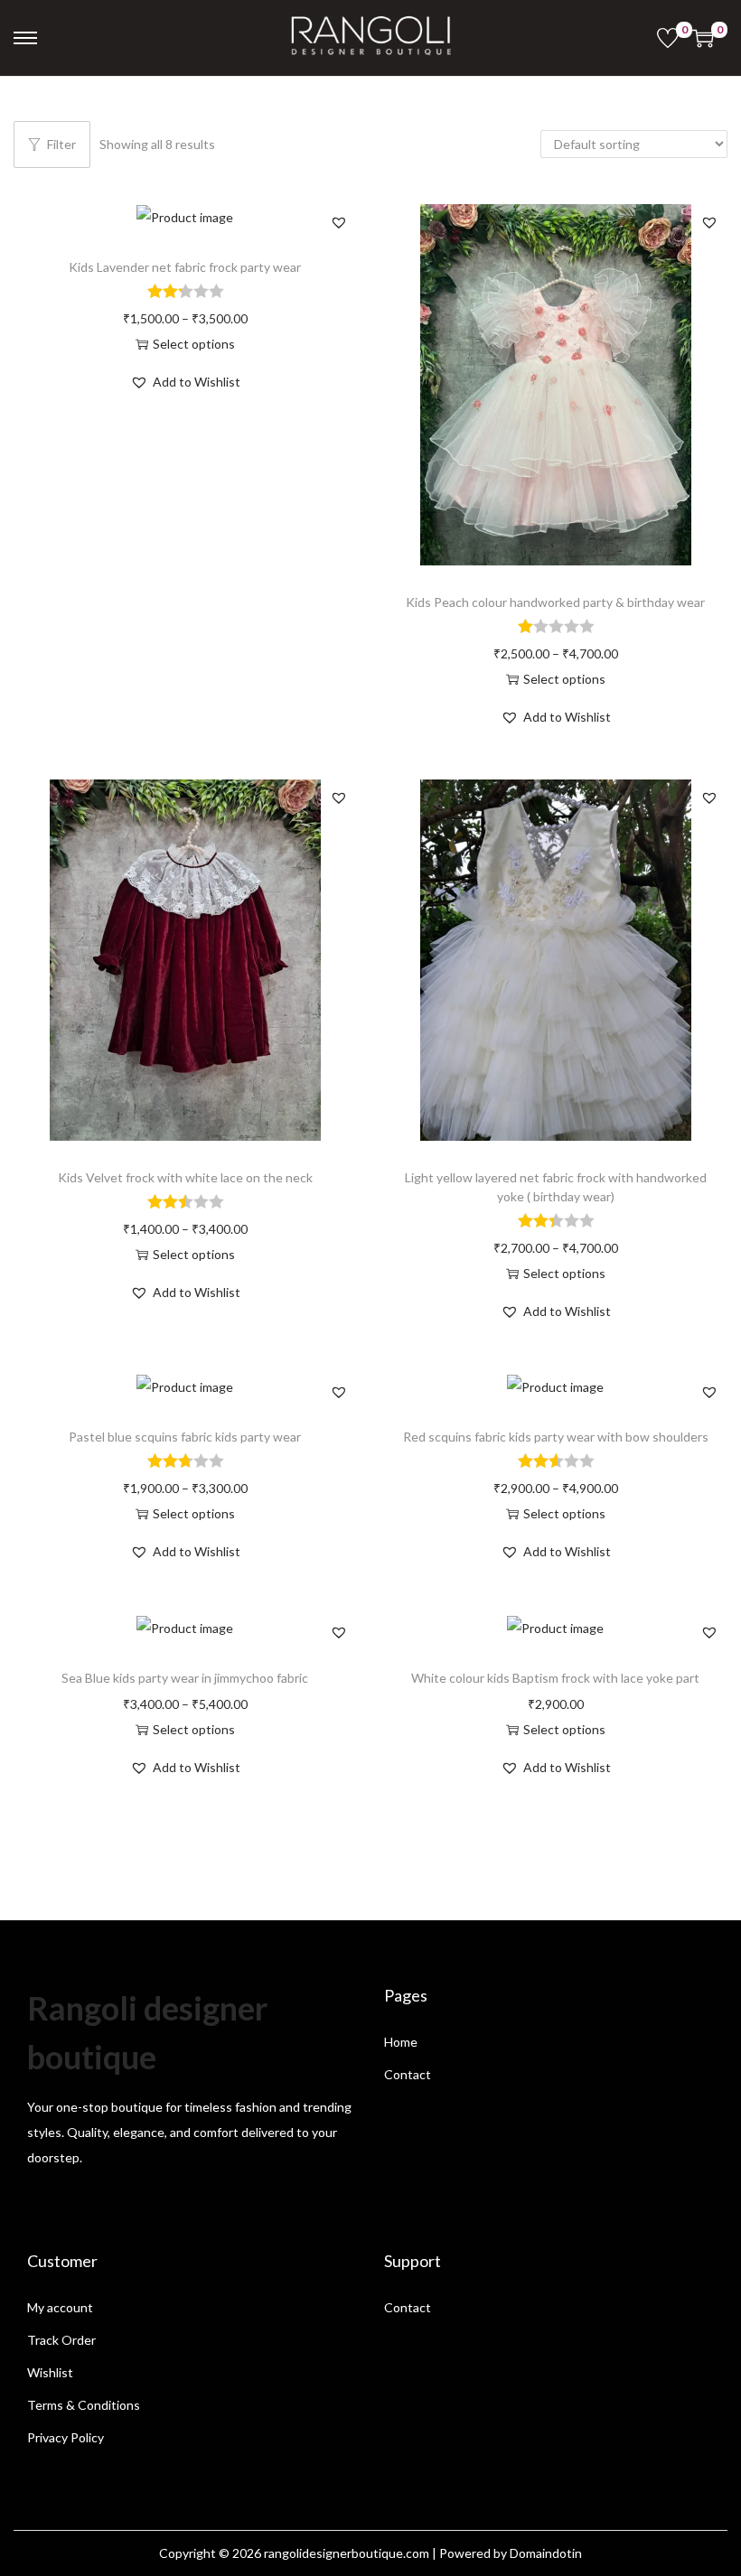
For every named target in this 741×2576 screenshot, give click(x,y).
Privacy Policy (66, 2437)
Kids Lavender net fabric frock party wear (185, 267)
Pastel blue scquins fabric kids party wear (185, 1437)
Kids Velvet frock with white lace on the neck (185, 1177)
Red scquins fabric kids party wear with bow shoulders (556, 1437)
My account (60, 2307)
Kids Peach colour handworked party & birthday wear (555, 602)
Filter (61, 144)
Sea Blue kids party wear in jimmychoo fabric (185, 1678)
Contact (408, 2074)
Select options (194, 344)
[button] (339, 222)
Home (401, 2042)
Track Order (61, 2340)
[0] (668, 38)
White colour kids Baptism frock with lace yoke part (555, 1678)
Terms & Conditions (84, 2405)
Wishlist (50, 2372)
